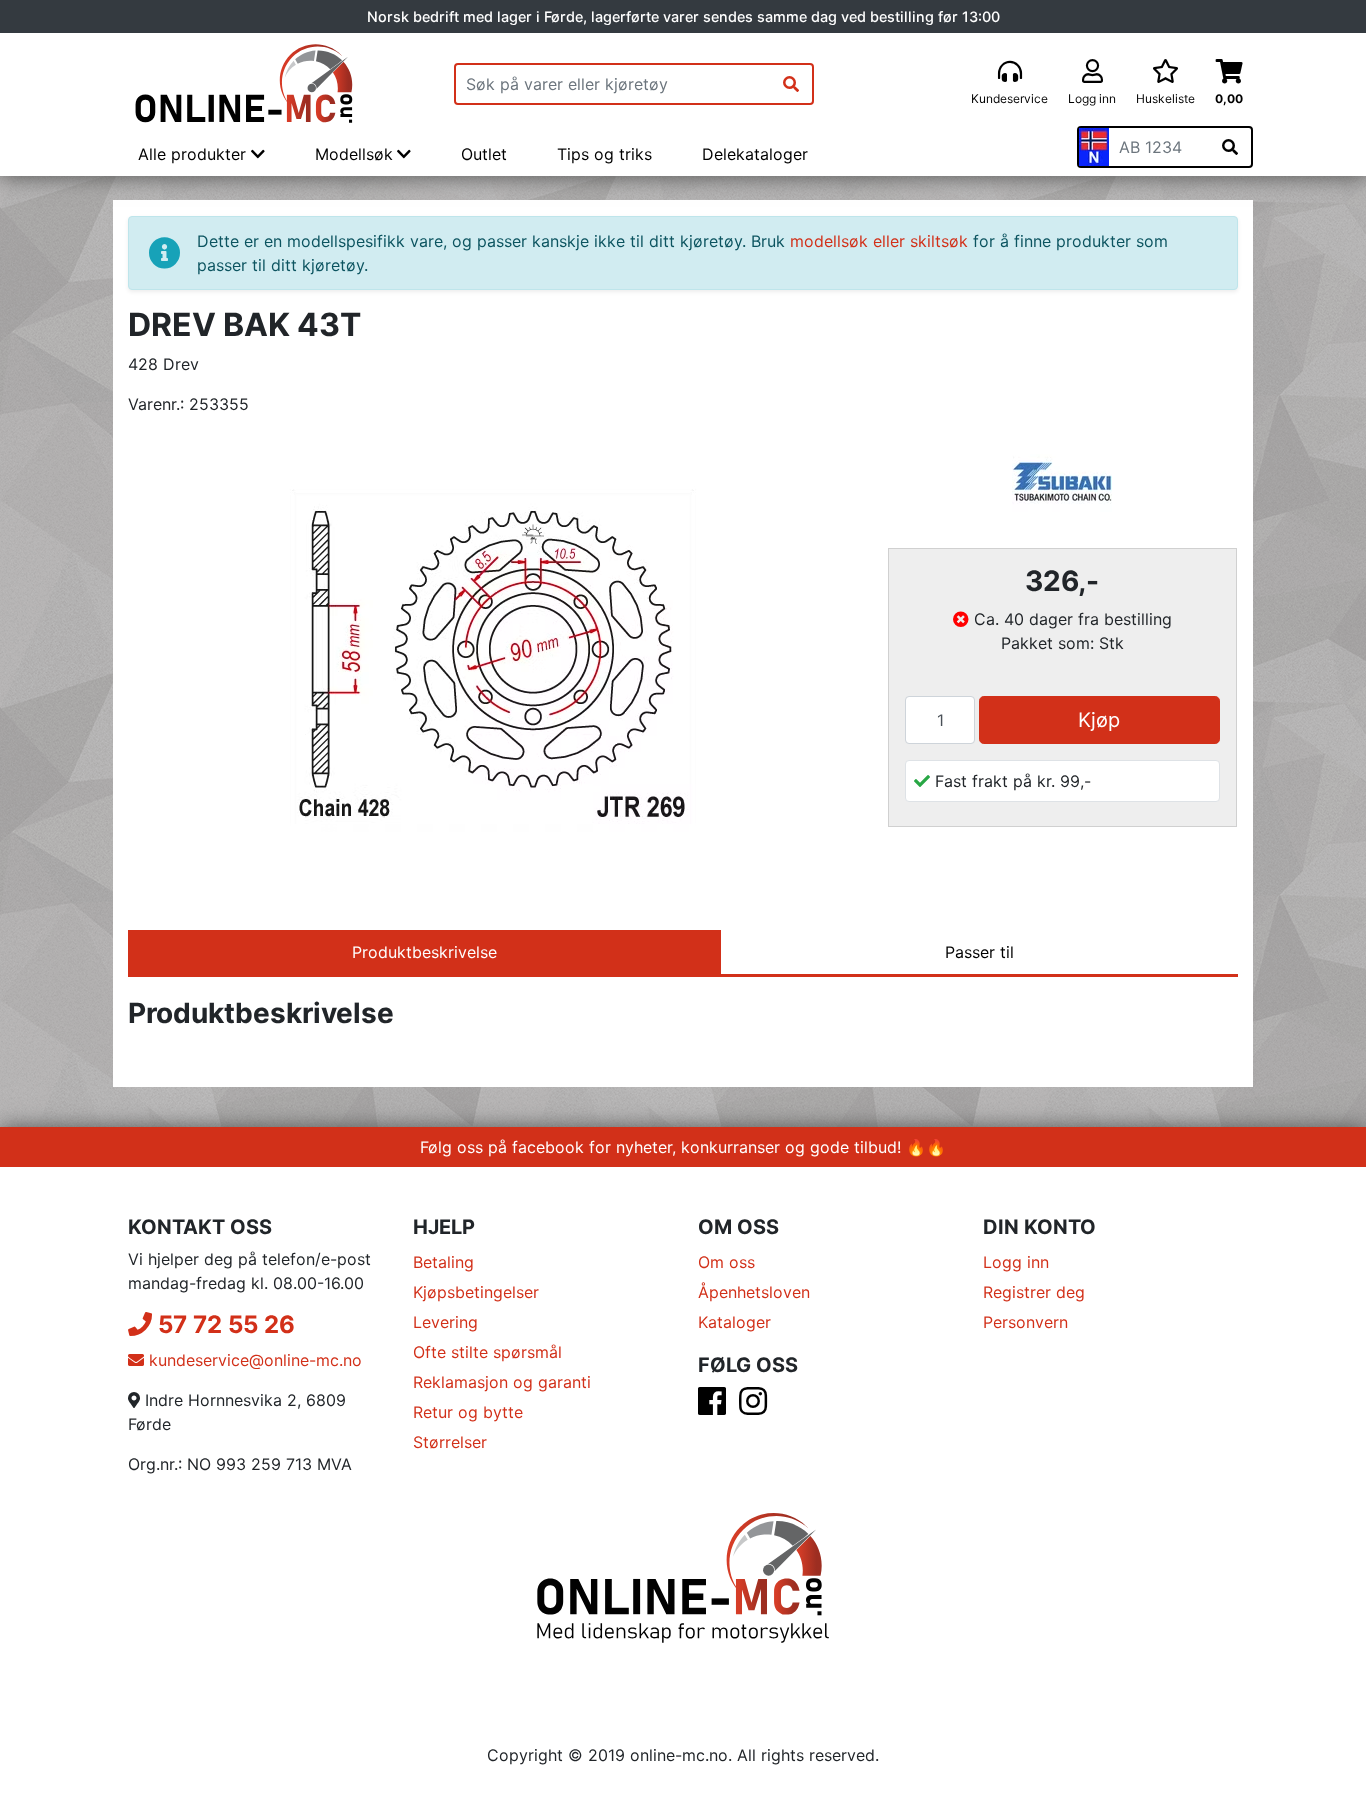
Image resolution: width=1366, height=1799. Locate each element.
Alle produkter (194, 154)
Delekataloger (755, 154)
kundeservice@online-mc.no (253, 1360)
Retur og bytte (468, 1412)
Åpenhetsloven (754, 1292)
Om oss (726, 1262)
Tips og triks (604, 154)
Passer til (979, 952)
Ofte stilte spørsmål (487, 1352)
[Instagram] (753, 1407)
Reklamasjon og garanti (502, 1382)
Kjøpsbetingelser (476, 1292)
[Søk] (791, 84)
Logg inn (1016, 1262)
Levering (445, 1322)
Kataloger (734, 1322)
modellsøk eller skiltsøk (879, 241)
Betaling (443, 1262)
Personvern (1025, 1322)
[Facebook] (712, 1407)
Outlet (484, 154)
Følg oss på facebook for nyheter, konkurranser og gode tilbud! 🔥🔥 (683, 1147)
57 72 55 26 (223, 1324)
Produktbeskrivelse (424, 952)
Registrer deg (1034, 1292)
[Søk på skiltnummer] (1230, 147)
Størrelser (450, 1442)
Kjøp (1099, 720)
